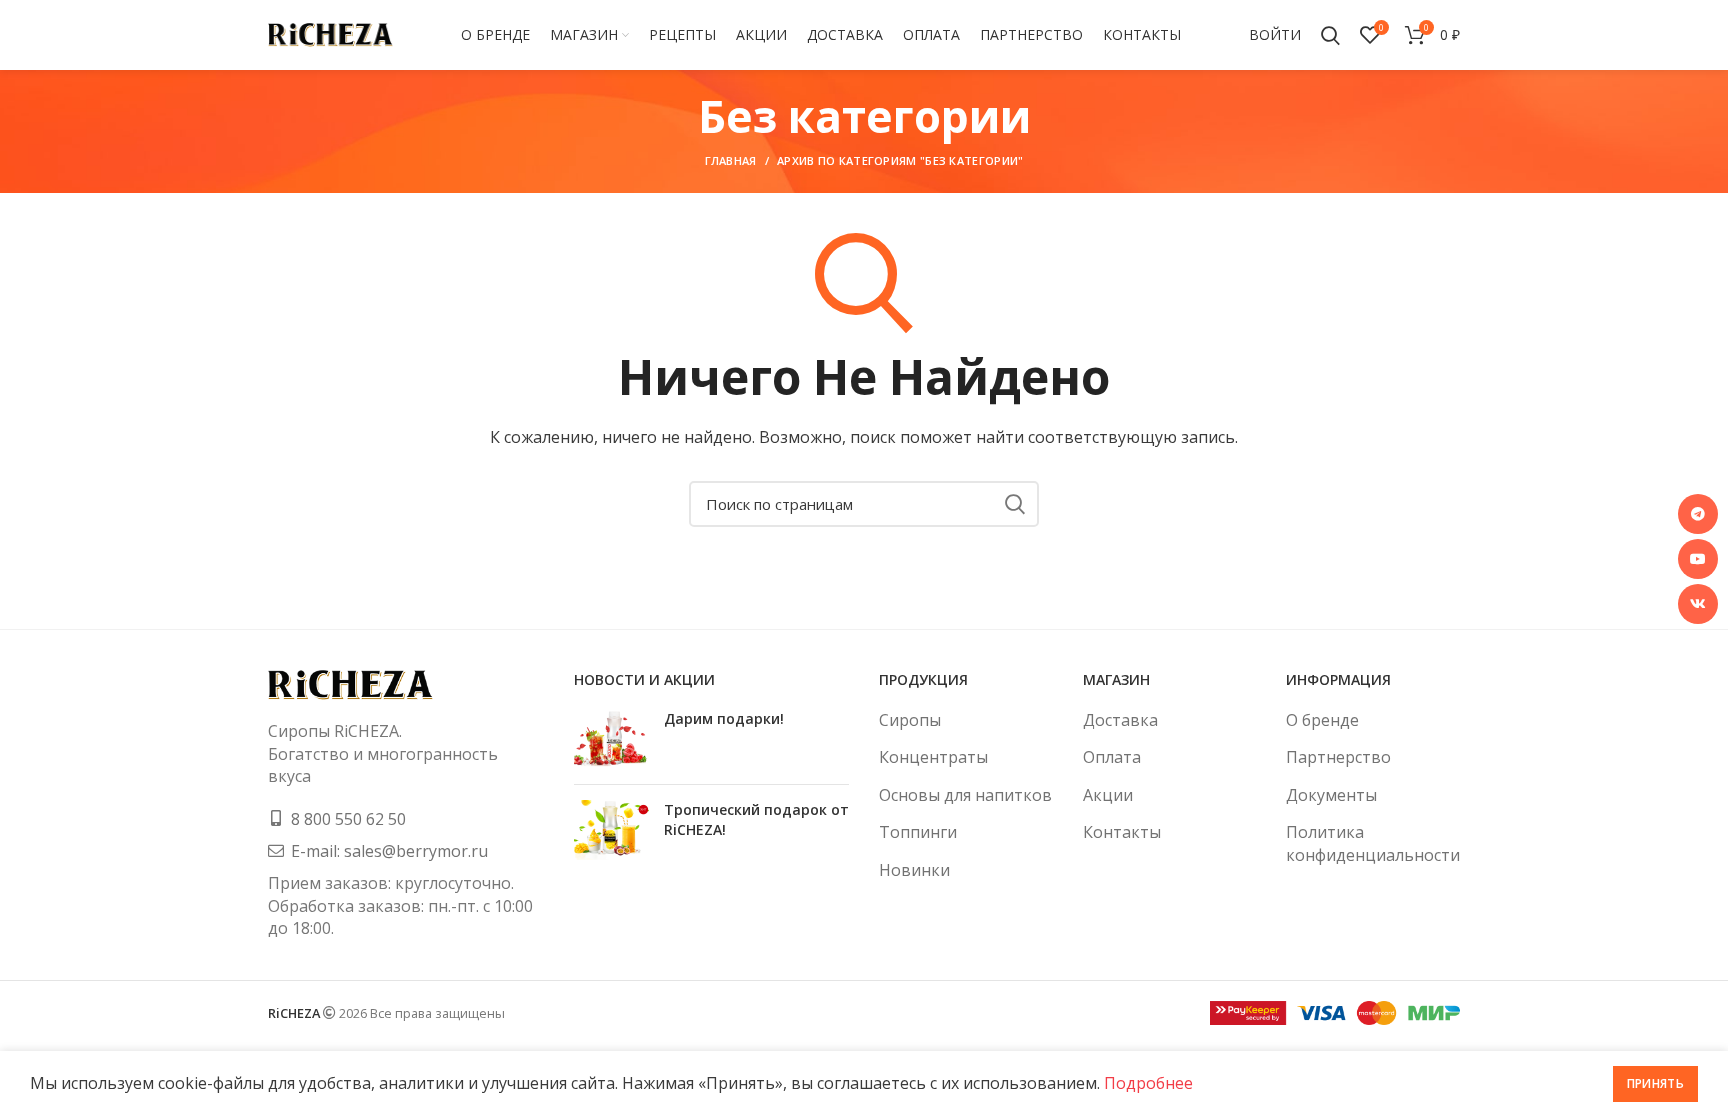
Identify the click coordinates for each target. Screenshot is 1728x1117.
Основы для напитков (965, 795)
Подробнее (1148, 1083)
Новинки (914, 870)
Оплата (1112, 757)
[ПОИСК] (1014, 504)
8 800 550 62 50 (348, 819)
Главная (731, 160)
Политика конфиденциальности (1373, 843)
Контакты (1122, 832)
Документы (1331, 795)
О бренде (1322, 720)
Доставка (1120, 720)
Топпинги (918, 832)
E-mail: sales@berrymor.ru (389, 851)
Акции (1108, 795)
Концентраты (933, 757)
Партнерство (1338, 757)
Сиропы (910, 720)
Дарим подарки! (724, 718)
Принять (1655, 1083)
